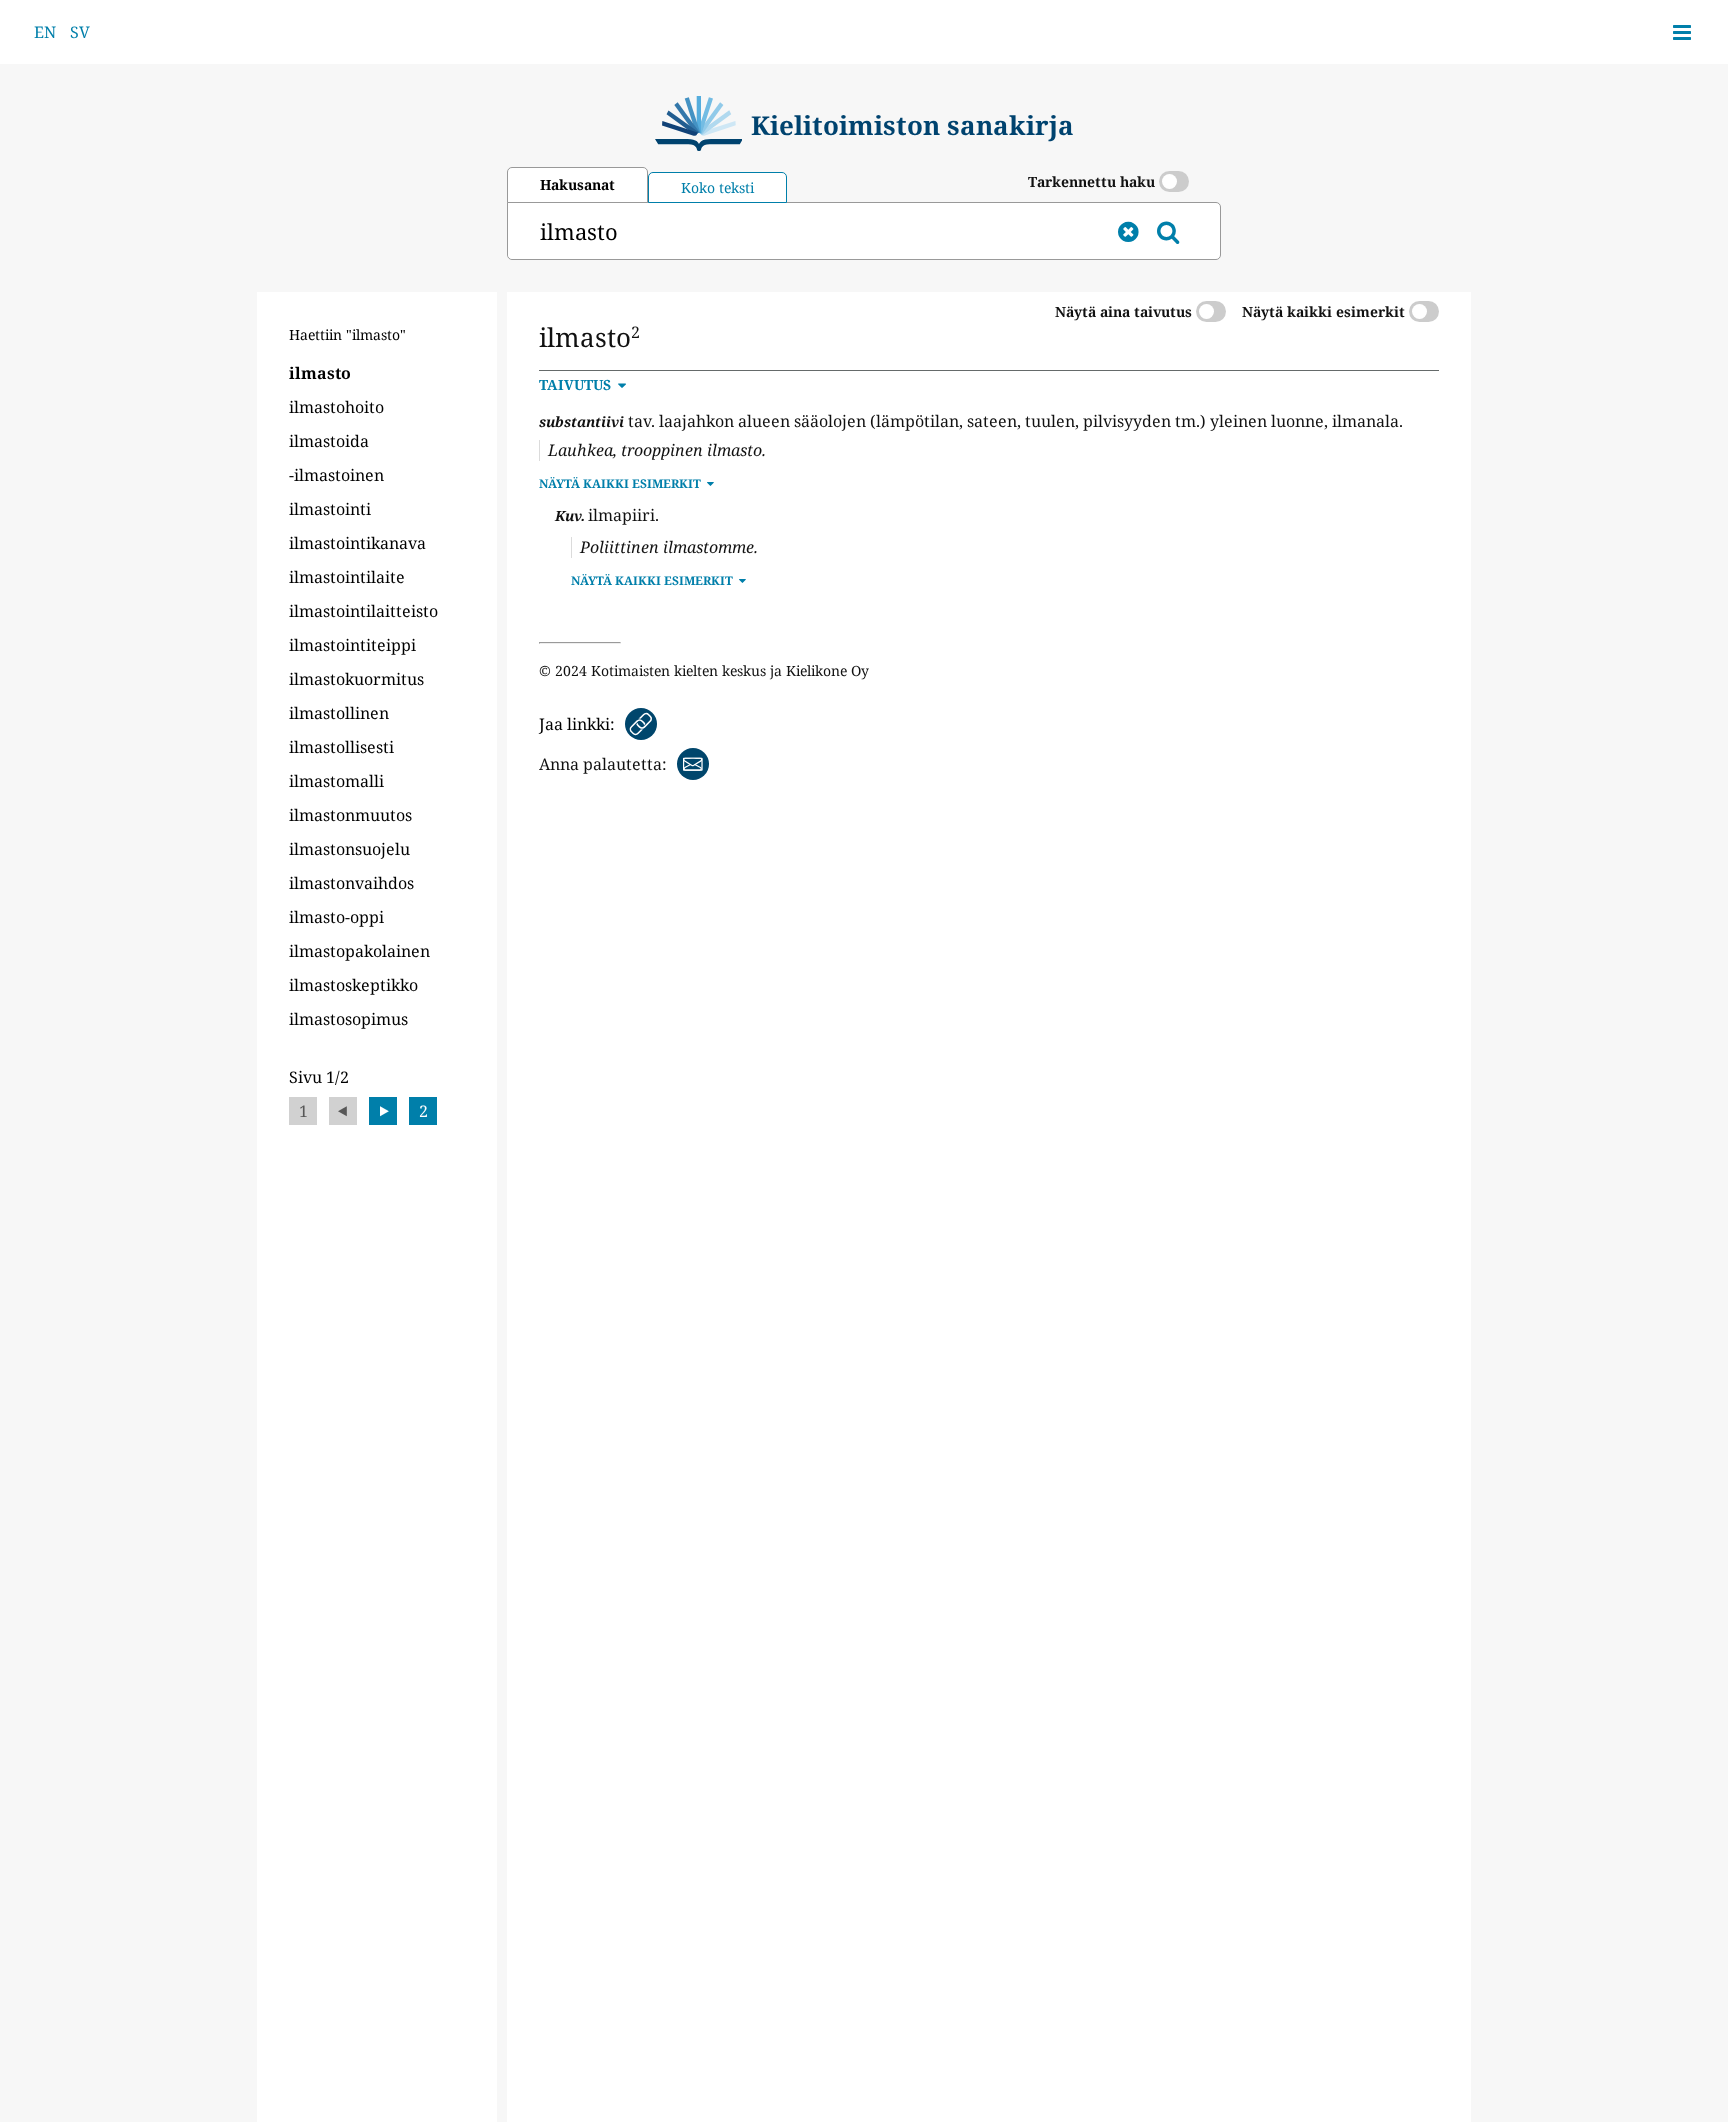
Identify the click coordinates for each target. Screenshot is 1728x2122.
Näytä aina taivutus (1125, 311)
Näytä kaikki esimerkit (1325, 311)
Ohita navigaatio (350, 314)
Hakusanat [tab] (577, 184)
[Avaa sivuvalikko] (1682, 32)
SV (80, 32)
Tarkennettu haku (1093, 181)
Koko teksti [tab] (717, 187)
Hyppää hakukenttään (622, 694)
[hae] (1168, 231)
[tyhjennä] (1128, 231)
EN (45, 32)
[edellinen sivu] (343, 1111)
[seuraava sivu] (383, 1111)
